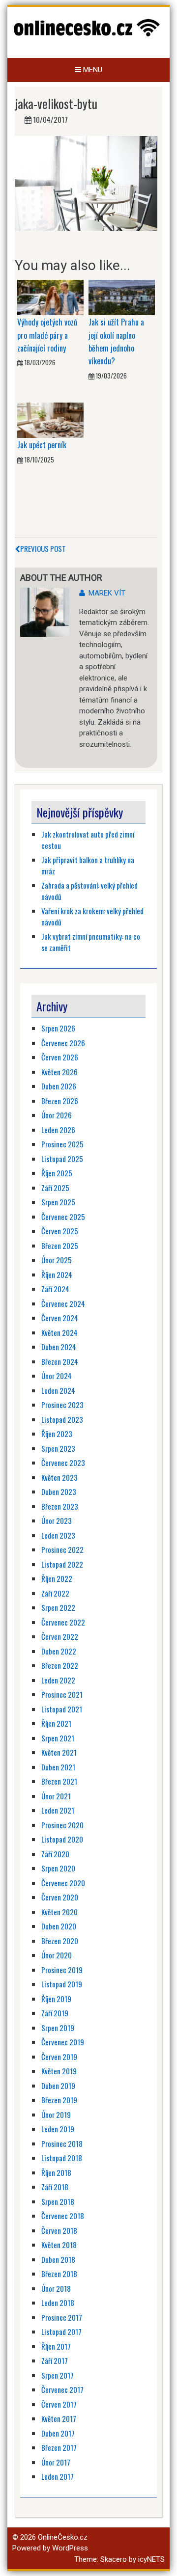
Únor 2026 (57, 1115)
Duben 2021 (58, 1767)
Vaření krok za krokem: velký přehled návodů (92, 916)
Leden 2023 (58, 1535)
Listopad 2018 (62, 2158)
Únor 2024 (57, 1376)
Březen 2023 (60, 1506)
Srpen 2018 (58, 2201)
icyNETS (151, 2559)
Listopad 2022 (62, 1564)
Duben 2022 (59, 1651)
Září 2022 (55, 1593)
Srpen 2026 (58, 1028)
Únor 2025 (57, 1260)
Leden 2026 (58, 1130)
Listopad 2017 (61, 2332)
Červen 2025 (60, 1231)
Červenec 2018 (63, 2216)
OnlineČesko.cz (63, 2537)
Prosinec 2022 (62, 1549)
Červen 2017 (59, 2404)
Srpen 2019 (58, 2028)
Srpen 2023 (58, 1448)
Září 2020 (55, 1854)
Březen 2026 (60, 1101)
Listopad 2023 (62, 1419)
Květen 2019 (59, 2071)
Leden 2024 (58, 1390)
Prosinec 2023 (62, 1405)
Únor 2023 (57, 1520)
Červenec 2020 (63, 1883)
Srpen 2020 (58, 1868)
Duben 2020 (59, 1926)
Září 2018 (55, 2187)
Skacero (114, 2559)
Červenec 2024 (63, 1303)
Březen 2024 (60, 1361)
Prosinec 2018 (62, 2143)
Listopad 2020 (62, 1839)
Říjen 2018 (56, 2172)
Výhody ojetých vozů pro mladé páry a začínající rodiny (47, 335)
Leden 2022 (58, 1680)
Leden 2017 (58, 2476)
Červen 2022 (60, 1636)
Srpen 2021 (58, 1738)
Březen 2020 (60, 1941)
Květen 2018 (59, 2245)
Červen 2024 (60, 1318)
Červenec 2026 (63, 1043)
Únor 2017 (56, 2462)
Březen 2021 (59, 1781)
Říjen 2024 (57, 1274)
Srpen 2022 (58, 1607)
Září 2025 (55, 1188)
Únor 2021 (56, 1796)
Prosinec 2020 (62, 1825)
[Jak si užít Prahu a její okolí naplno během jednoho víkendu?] (122, 297)
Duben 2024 (59, 1347)
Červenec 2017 (62, 2389)
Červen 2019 (59, 2057)
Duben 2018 (58, 2259)
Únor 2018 (56, 2288)
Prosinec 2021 (62, 1694)
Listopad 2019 (62, 1984)
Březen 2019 (59, 2100)
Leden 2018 (58, 2303)
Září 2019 (55, 2013)
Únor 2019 (56, 2115)
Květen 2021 (59, 1752)
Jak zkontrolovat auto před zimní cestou (88, 840)
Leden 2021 (58, 1810)
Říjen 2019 (56, 1999)
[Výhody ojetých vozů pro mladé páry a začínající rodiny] (50, 297)
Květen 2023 (59, 1477)
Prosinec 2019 (62, 1970)
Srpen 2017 (58, 2375)
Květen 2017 (59, 2418)
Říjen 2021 (56, 1723)
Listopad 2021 (62, 1709)
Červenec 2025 (63, 1217)
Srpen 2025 (58, 1202)
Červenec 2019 (63, 2042)
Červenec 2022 (63, 1622)
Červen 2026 (60, 1057)
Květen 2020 (59, 1912)
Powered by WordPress (50, 2548)
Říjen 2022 (57, 1578)
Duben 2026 (59, 1086)
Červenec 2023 (63, 1463)
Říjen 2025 (57, 1173)
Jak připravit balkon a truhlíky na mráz (88, 865)
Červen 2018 (59, 2230)
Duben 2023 (59, 1491)
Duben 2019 (58, 2086)
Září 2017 (55, 2360)
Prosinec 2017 (62, 2317)
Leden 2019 (58, 2129)
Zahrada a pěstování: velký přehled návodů (89, 891)
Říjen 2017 (56, 2346)
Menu (92, 70)
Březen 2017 (59, 2447)
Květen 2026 (59, 1072)
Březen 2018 (59, 2274)
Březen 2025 (60, 1246)
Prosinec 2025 (62, 1144)
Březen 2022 (60, 1665)
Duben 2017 (58, 2433)
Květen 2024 (59, 1332)
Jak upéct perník (42, 445)
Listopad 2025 (62, 1159)
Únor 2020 (57, 1955)
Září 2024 (55, 1289)
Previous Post (43, 548)
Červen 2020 (60, 1897)
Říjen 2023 (57, 1434)
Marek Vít (107, 593)
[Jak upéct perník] (50, 420)
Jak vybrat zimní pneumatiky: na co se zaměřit (91, 942)
